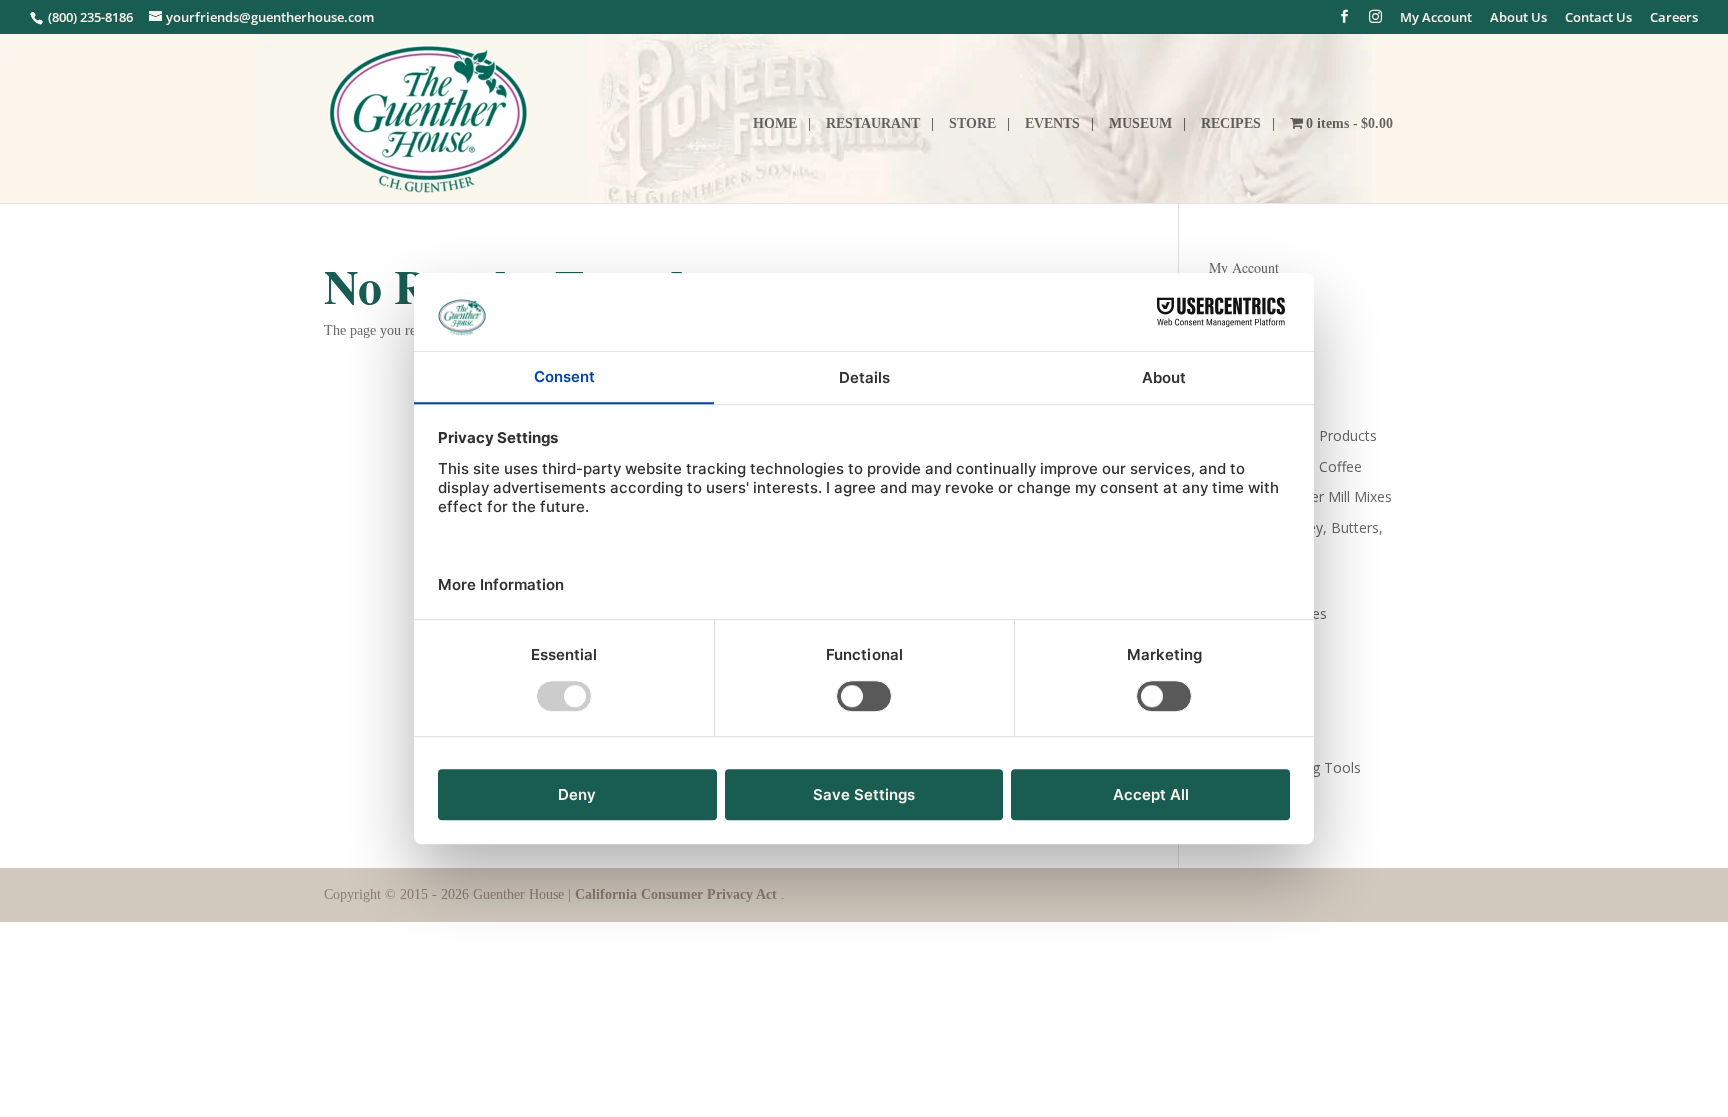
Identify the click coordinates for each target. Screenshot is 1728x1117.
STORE (972, 124)
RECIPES (1231, 124)
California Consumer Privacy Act (678, 894)
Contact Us (1598, 18)
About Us (1518, 18)
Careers (1674, 18)
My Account (1436, 18)
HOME (775, 124)
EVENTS (1052, 124)
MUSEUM (1140, 124)
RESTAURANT (873, 124)
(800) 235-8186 (89, 17)
